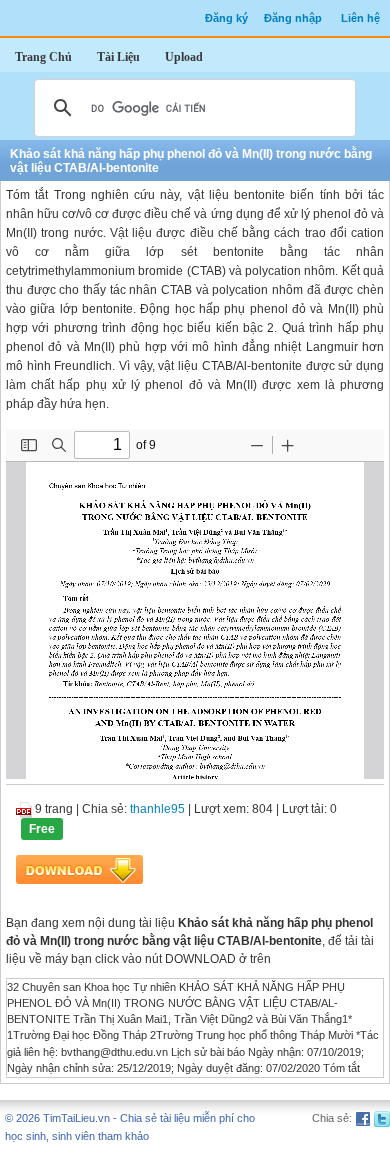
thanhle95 (157, 809)
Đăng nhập (293, 18)
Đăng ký (226, 18)
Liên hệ (360, 18)
